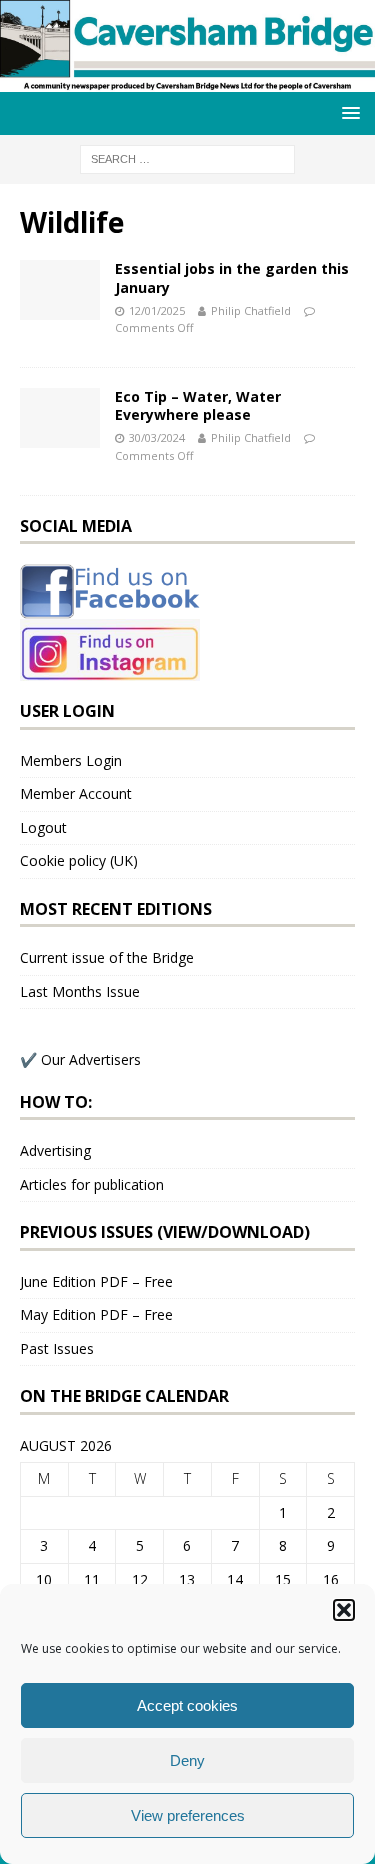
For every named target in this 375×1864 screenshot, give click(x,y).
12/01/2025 (157, 310)
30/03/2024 (157, 437)
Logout (43, 827)
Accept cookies (187, 1705)
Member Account (76, 793)
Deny (187, 1760)
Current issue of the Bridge (107, 957)
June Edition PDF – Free (96, 1281)
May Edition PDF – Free (96, 1314)
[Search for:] (187, 157)
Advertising (55, 1150)
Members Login (71, 760)
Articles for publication (92, 1184)
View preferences (188, 1815)
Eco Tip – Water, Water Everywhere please (198, 405)
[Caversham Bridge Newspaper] (187, 80)
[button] (344, 1610)
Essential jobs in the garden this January (232, 277)
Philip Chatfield (251, 310)
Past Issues (57, 1348)
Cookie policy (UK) (79, 860)
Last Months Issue (80, 991)
